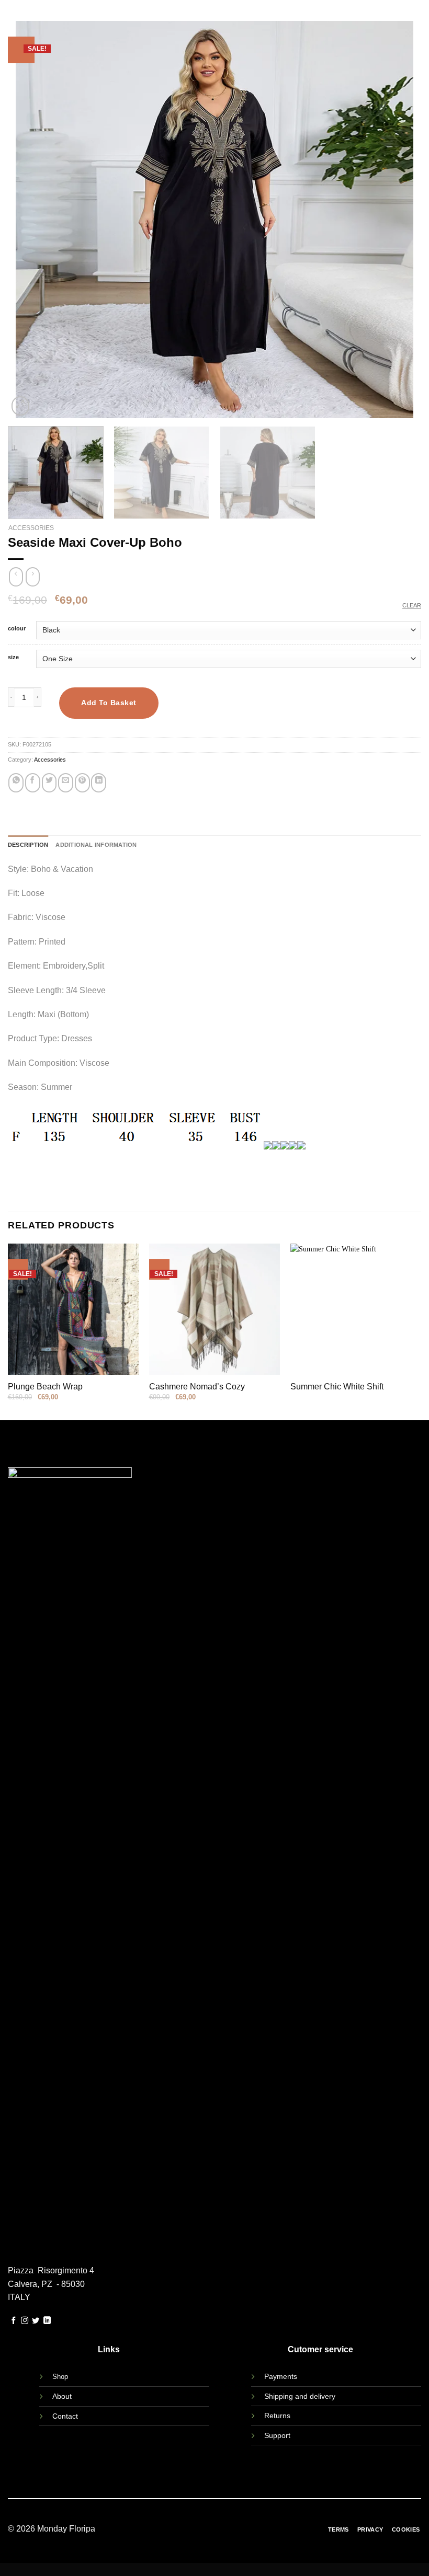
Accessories (31, 528)
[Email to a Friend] (66, 783)
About (62, 2396)
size (13, 657)
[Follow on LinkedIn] (47, 2321)
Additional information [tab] (96, 845)
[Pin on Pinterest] (82, 783)
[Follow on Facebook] (14, 2321)
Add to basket (109, 703)
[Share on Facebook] (33, 783)
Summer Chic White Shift (337, 1387)
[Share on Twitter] (49, 783)
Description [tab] (28, 845)
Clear (412, 605)
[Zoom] (20, 406)
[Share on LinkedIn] (99, 783)
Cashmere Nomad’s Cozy (197, 1387)
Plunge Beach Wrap (45, 1387)
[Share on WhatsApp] (16, 783)
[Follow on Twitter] (36, 2321)
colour (17, 629)
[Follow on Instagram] (25, 2321)
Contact (65, 2416)
